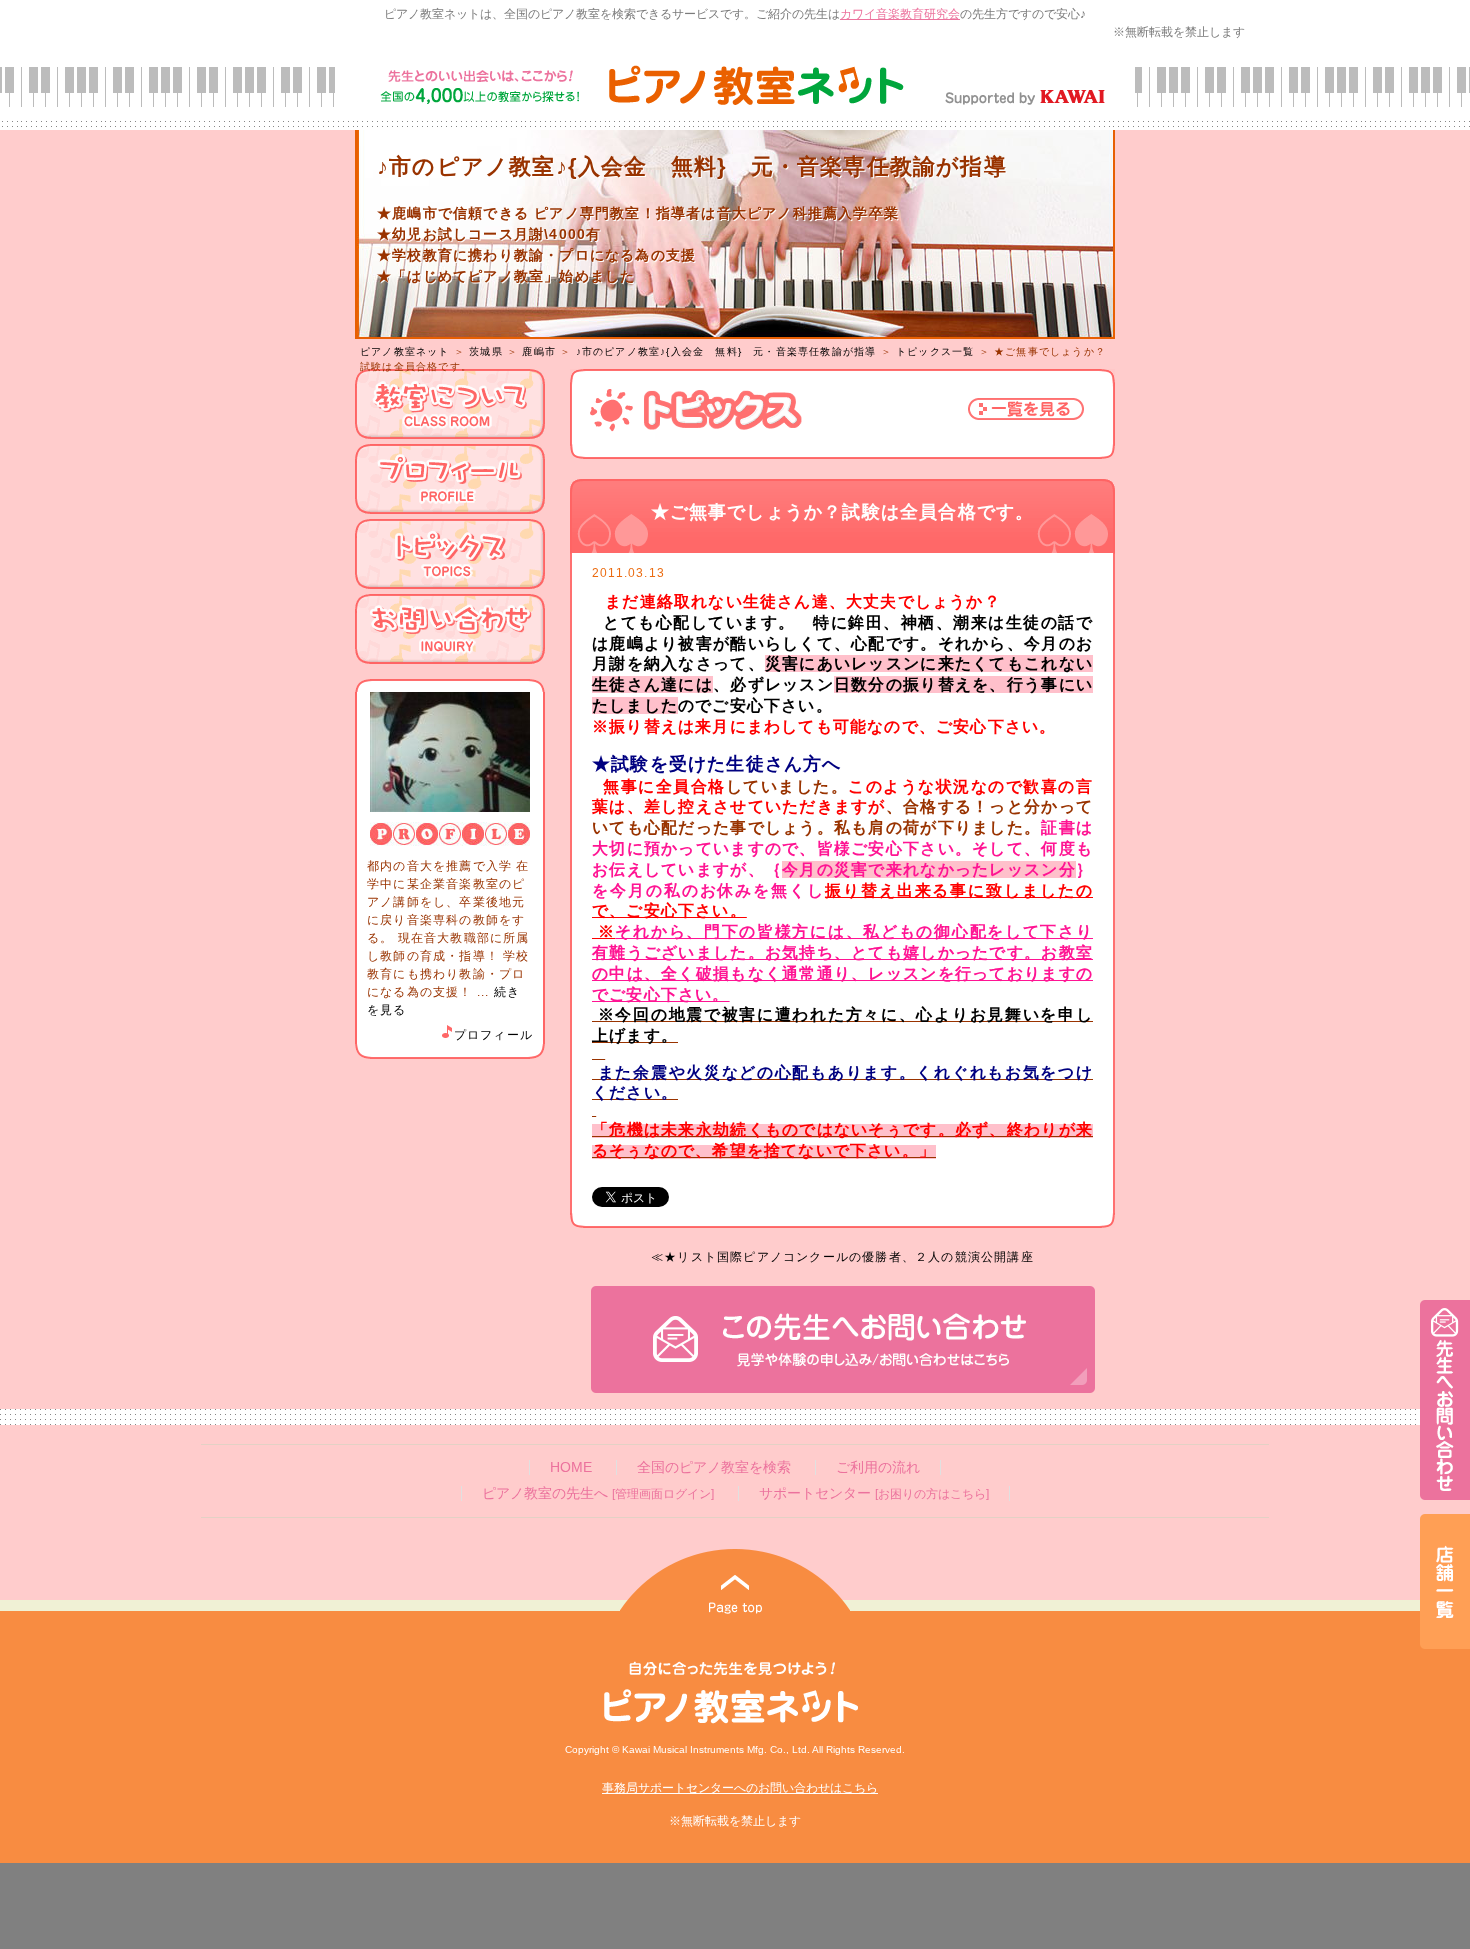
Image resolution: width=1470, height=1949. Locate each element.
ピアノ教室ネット (405, 351)
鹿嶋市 (539, 351)
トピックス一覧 (935, 351)
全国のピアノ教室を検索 (714, 1467)
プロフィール (493, 1035)
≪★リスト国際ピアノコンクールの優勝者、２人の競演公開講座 (842, 1257)
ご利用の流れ (878, 1467)
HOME (571, 1467)
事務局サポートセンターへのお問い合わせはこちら (740, 1788)
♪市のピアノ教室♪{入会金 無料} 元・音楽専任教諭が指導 (726, 351)
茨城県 (486, 351)
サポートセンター (874, 1493)
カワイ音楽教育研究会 (900, 14)
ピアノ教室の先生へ (598, 1493)
